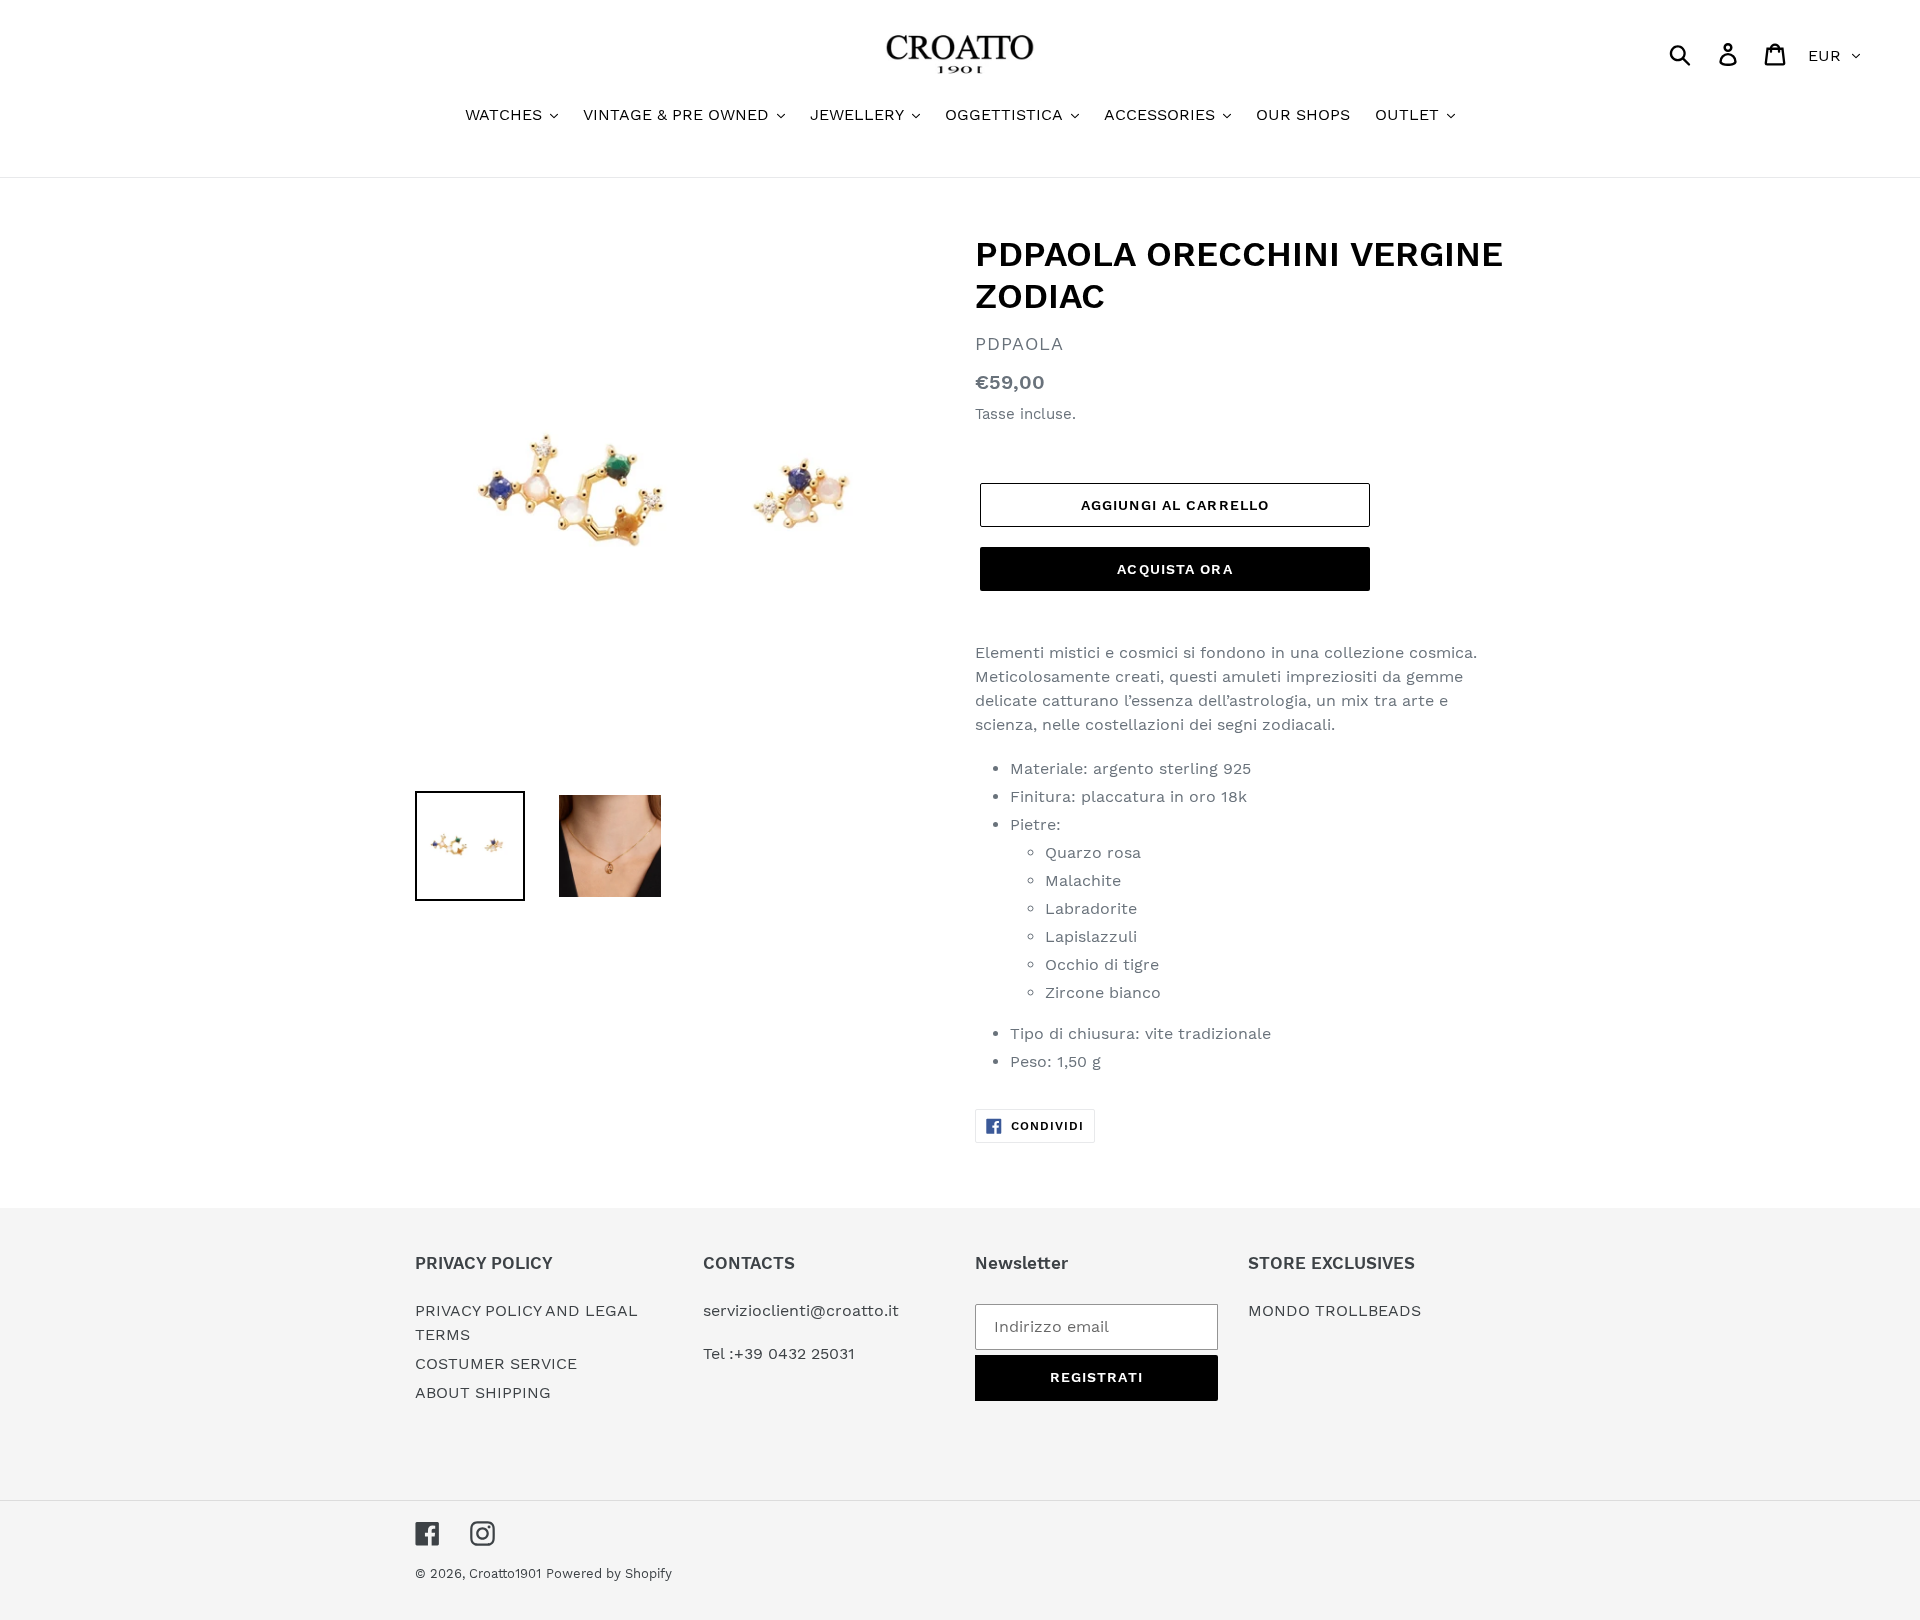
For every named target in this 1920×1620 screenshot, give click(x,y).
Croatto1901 (505, 1573)
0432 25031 (811, 1353)
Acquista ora (1174, 569)
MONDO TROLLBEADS (1334, 1310)
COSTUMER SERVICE (496, 1363)
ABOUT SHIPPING (483, 1392)
